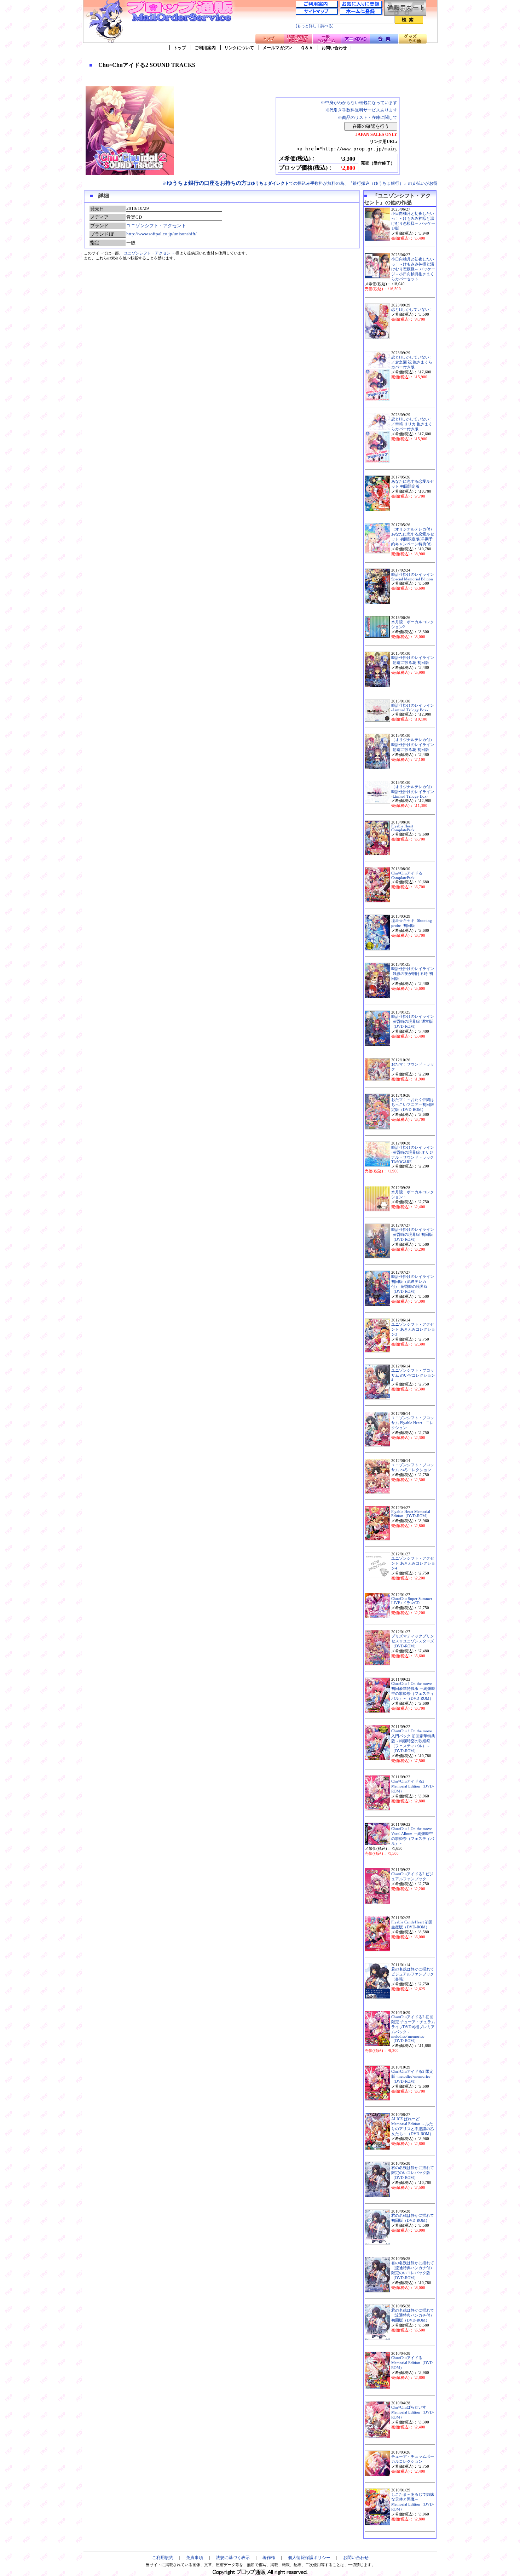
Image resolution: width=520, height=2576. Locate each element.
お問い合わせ (334, 48)
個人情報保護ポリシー (309, 2558)
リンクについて (239, 48)
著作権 (269, 2558)
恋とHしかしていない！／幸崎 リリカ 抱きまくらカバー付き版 (412, 424)
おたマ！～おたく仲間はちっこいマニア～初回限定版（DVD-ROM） (413, 1105)
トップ (180, 48)
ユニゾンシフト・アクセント (156, 226)
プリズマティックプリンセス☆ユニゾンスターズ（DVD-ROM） (413, 1641)
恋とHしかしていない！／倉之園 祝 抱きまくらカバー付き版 (412, 362)
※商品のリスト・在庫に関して (368, 117)
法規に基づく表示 (233, 2558)
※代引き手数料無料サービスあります (361, 110)
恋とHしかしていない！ (412, 309)
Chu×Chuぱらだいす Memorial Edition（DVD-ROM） (413, 2412)
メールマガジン (277, 48)
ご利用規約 (163, 2558)
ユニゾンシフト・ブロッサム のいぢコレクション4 (413, 1375)
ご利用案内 (205, 48)
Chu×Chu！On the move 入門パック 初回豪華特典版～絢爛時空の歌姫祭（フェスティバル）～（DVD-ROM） (413, 1741)
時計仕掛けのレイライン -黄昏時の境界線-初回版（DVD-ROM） (413, 1235)
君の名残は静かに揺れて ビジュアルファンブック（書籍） (413, 1974)
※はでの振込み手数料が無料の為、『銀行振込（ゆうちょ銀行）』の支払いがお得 (300, 183)
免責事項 (195, 2558)
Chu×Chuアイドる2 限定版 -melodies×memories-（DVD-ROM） (412, 2076)
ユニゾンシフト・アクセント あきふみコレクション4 (413, 1563)
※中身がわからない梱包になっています (359, 103)
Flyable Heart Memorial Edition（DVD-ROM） (411, 1514)
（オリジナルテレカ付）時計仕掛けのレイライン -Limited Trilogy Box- (413, 792)
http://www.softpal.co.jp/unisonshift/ (161, 234)
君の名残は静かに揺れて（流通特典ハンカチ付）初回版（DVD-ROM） (413, 2315)
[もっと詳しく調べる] (315, 26)
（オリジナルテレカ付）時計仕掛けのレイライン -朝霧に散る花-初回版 (413, 745)
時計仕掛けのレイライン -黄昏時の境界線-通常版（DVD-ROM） (413, 1022)
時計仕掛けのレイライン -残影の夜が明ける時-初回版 (413, 974)
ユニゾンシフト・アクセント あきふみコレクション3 (413, 1329)
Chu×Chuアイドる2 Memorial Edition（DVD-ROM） (413, 1786)
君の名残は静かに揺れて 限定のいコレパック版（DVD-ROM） (413, 2173)
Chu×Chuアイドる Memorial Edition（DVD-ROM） (413, 2363)
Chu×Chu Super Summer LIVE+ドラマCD (412, 1601)
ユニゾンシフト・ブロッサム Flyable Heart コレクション (413, 1423)
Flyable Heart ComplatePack (403, 828)
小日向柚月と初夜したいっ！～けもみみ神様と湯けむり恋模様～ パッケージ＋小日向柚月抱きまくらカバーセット (413, 269)
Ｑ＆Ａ (307, 48)
